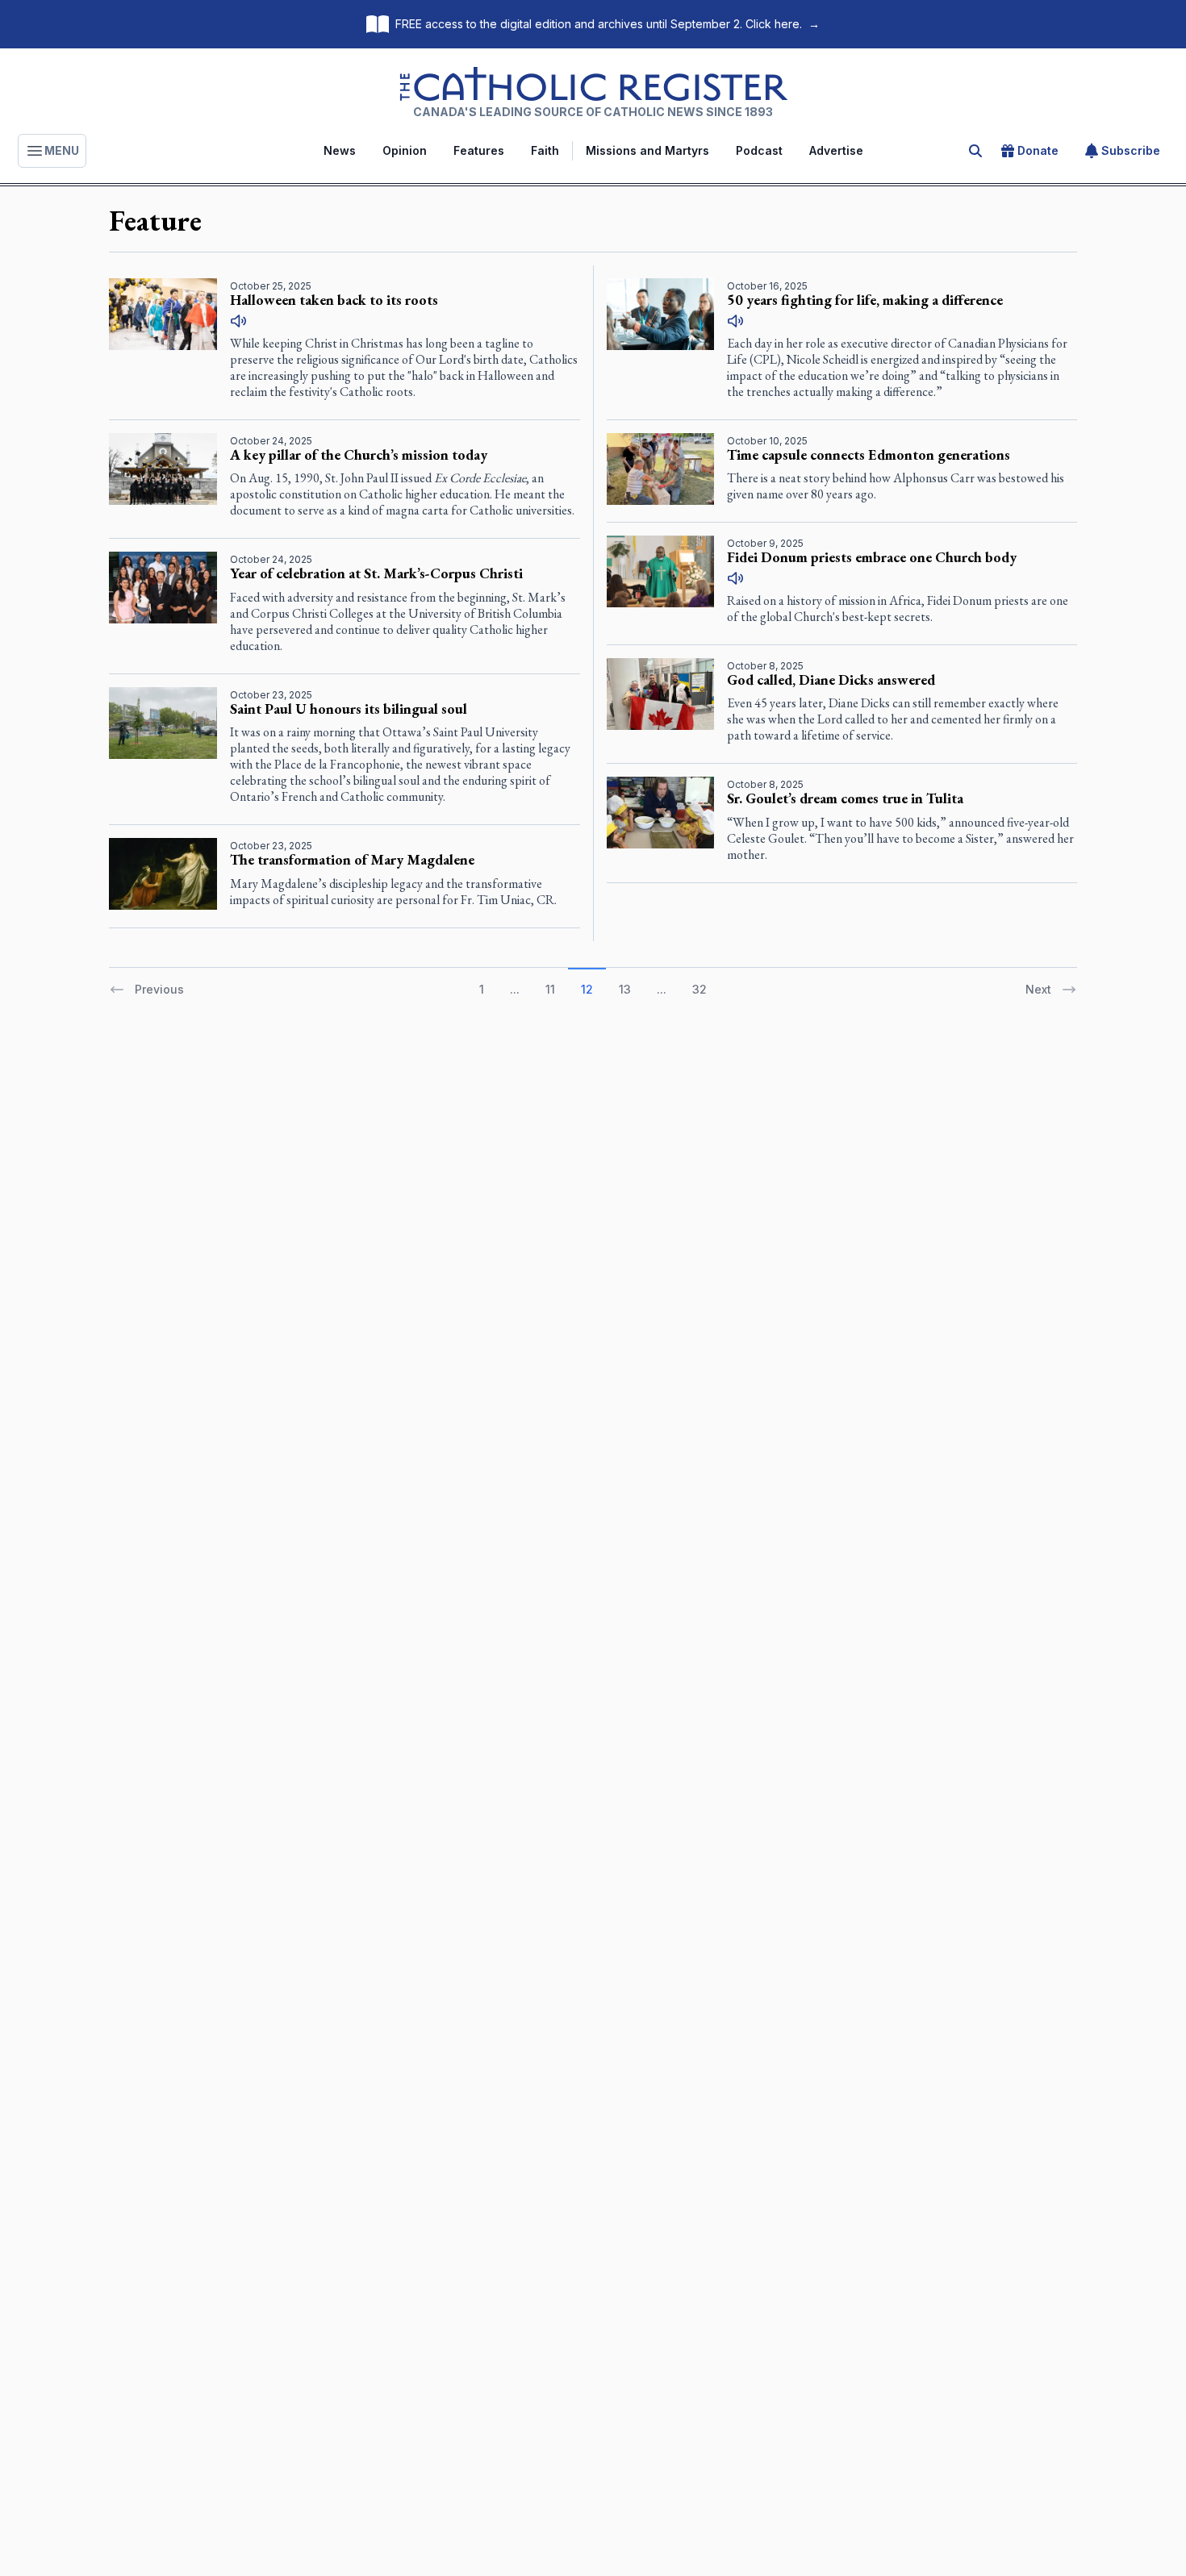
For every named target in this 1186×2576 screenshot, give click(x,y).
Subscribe (1131, 150)
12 (587, 989)
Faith (545, 150)
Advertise (836, 150)
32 (699, 989)
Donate (1038, 150)
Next (1038, 989)
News (340, 150)
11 (550, 989)
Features (479, 150)
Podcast (759, 150)
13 (625, 989)
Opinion (405, 150)
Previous (159, 989)
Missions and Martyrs (647, 150)
